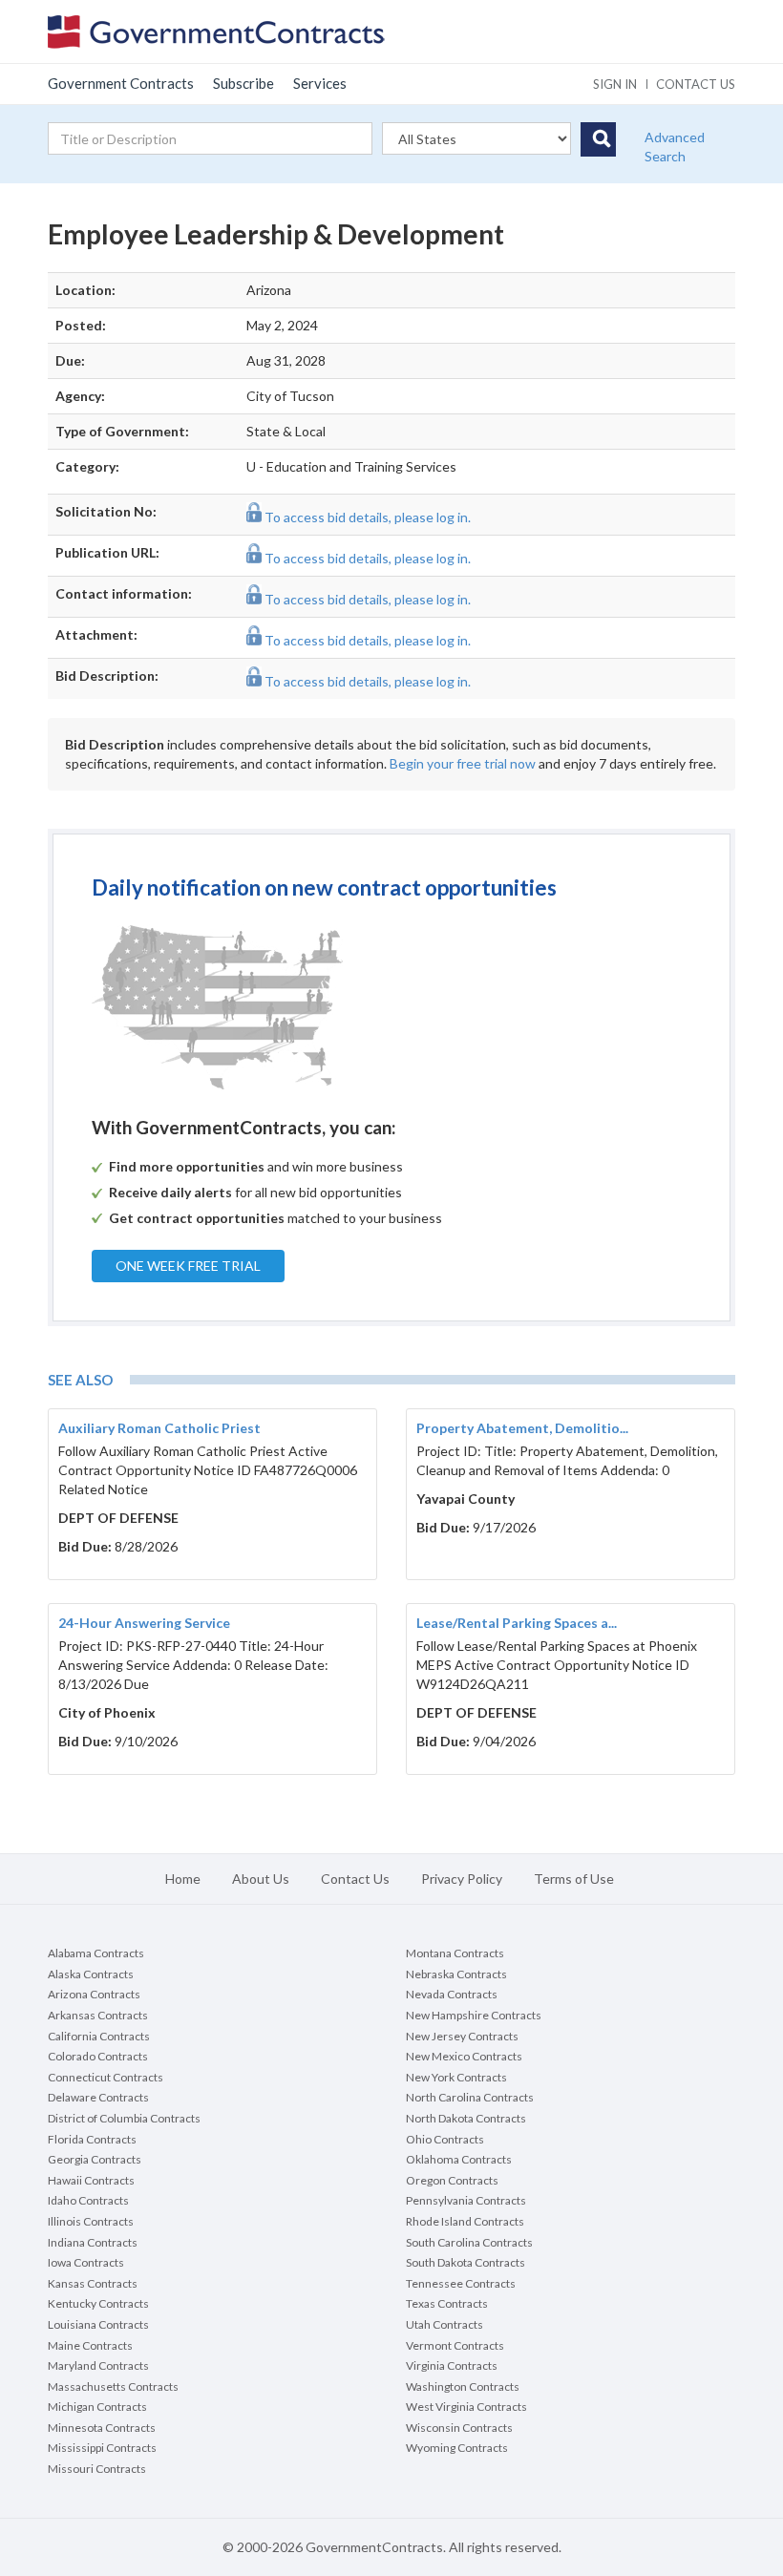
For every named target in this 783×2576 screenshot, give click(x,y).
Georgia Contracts (95, 2159)
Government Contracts (121, 83)
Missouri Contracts (97, 2469)
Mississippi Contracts (102, 2448)
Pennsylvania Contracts (466, 2200)
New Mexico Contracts (464, 2056)
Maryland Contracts (98, 2365)
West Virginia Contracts (466, 2407)
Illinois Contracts (91, 2221)
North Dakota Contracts (466, 2118)
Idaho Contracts (88, 2200)
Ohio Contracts (445, 2139)
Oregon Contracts (452, 2180)
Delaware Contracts (98, 2097)
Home (183, 1879)
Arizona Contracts (94, 1994)
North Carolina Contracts (470, 2097)
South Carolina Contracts (469, 2242)
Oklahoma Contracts (459, 2159)
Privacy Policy (462, 1879)
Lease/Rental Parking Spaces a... (517, 1623)
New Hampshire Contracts (474, 2015)
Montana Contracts (455, 1953)
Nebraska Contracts (456, 1974)
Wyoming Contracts (457, 2448)
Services (320, 83)
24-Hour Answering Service (144, 1623)
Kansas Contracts (93, 2283)
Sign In (615, 84)
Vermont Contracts (455, 2345)
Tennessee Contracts (461, 2283)
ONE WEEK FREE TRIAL (188, 1266)
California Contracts (99, 2036)
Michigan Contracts (97, 2407)
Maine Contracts (90, 2345)
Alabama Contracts (96, 1953)
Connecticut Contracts (106, 2077)
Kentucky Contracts (98, 2303)
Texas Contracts (447, 2303)
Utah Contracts (444, 2324)
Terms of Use (574, 1879)
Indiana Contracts (93, 2242)
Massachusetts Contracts (113, 2386)
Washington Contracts (463, 2386)
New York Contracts (456, 2077)
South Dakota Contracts (466, 2262)
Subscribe (243, 83)
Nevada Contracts (452, 1994)
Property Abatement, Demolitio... (522, 1428)
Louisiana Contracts (98, 2324)
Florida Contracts (92, 2139)
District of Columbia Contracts (124, 2118)
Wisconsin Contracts (459, 2428)
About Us (261, 1879)
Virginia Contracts (452, 2365)
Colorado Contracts (98, 2056)
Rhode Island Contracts (465, 2221)
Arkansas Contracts (98, 2015)
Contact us (696, 84)
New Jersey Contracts (462, 2036)
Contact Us (355, 1879)
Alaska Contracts (91, 1974)
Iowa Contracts (86, 2262)
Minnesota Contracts (102, 2428)
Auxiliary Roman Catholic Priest (159, 1428)
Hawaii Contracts (91, 2180)
